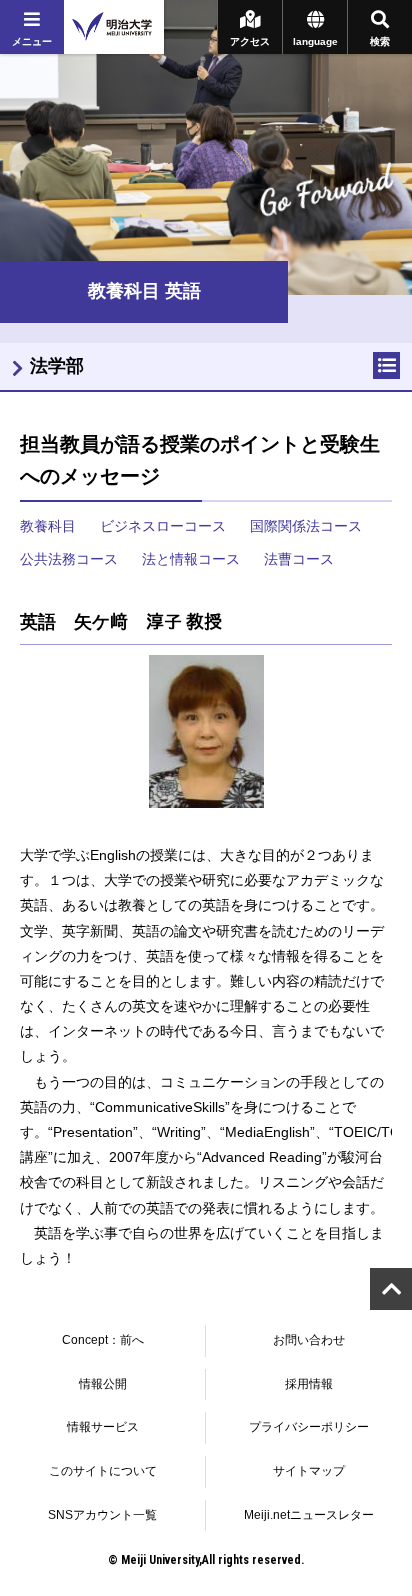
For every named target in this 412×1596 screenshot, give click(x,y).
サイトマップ (309, 1471)
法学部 (57, 366)
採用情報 (309, 1384)
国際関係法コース (306, 526)
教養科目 (48, 526)
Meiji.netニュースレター (309, 1515)
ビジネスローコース (163, 526)
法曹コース (299, 559)
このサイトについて (103, 1471)
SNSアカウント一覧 (102, 1515)
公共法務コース (69, 559)
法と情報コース (191, 559)
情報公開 (103, 1384)
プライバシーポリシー (309, 1427)
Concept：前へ (103, 1340)
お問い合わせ (309, 1340)
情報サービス (103, 1427)
